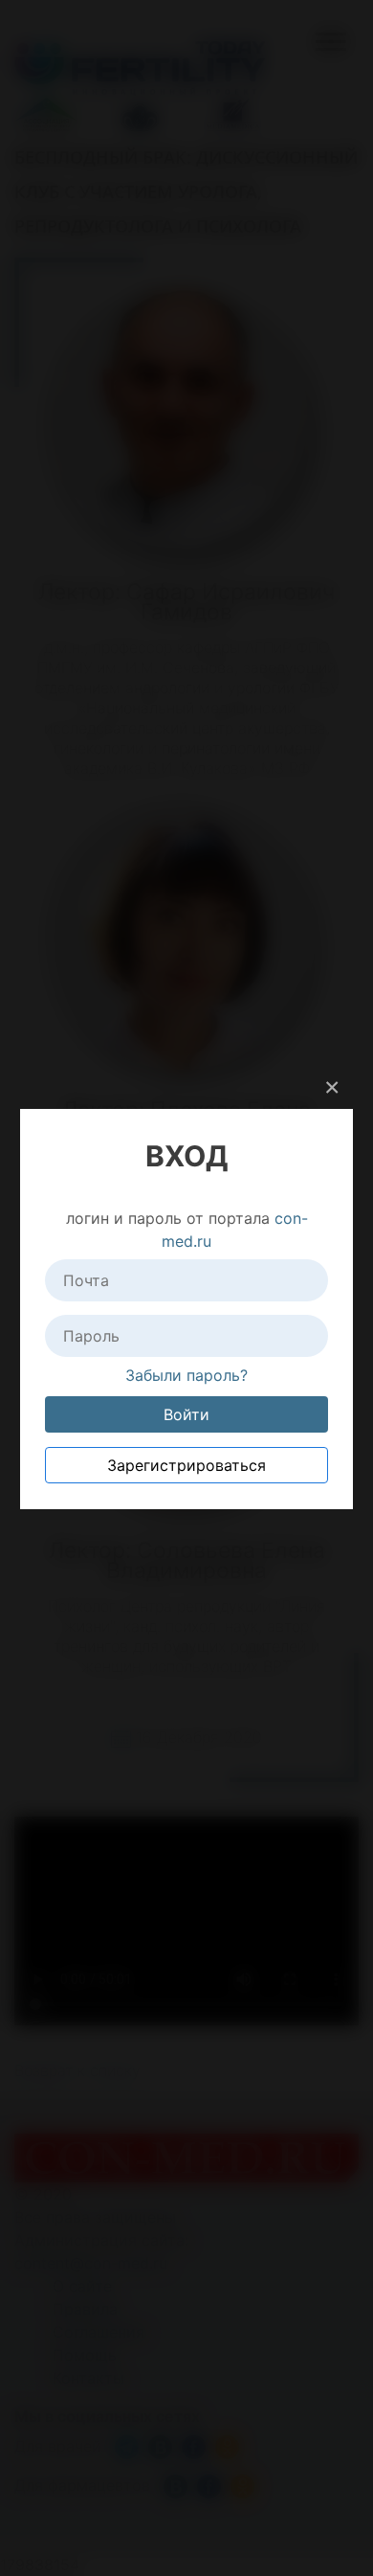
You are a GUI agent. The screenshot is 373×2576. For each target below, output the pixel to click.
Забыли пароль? (186, 1375)
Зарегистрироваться (186, 1465)
